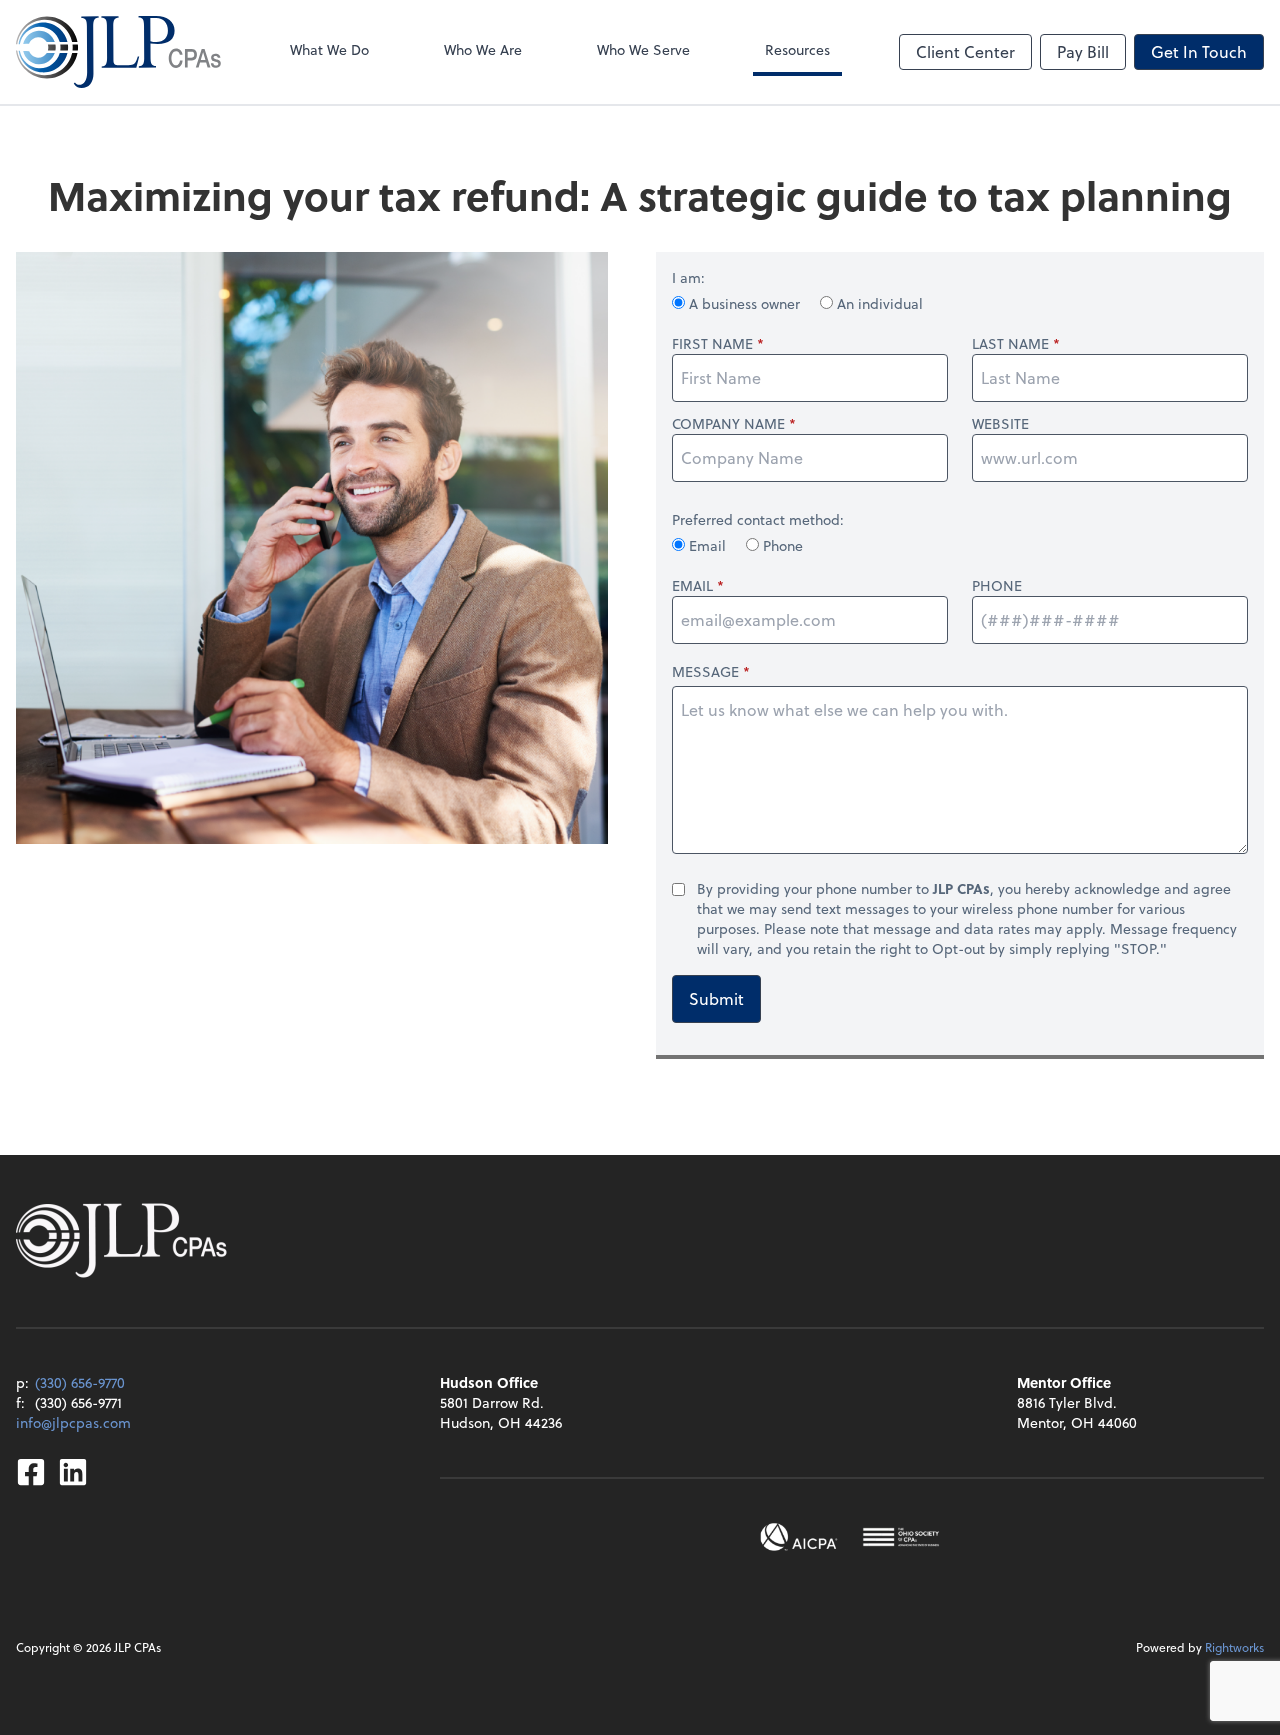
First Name (712, 344)
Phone (781, 545)
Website (1000, 424)
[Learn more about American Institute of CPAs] (799, 1537)
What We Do (329, 49)
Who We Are (483, 49)
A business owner (744, 303)
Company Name (728, 424)
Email (707, 545)
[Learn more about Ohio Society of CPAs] (900, 1537)
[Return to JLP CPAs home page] (118, 52)
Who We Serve (643, 49)
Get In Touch (1199, 51)
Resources (797, 49)
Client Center (965, 51)
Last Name (1010, 344)
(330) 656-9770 (80, 1382)
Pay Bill (1083, 51)
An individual (878, 303)
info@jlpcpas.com (73, 1422)
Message (705, 671)
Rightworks (1234, 1647)
